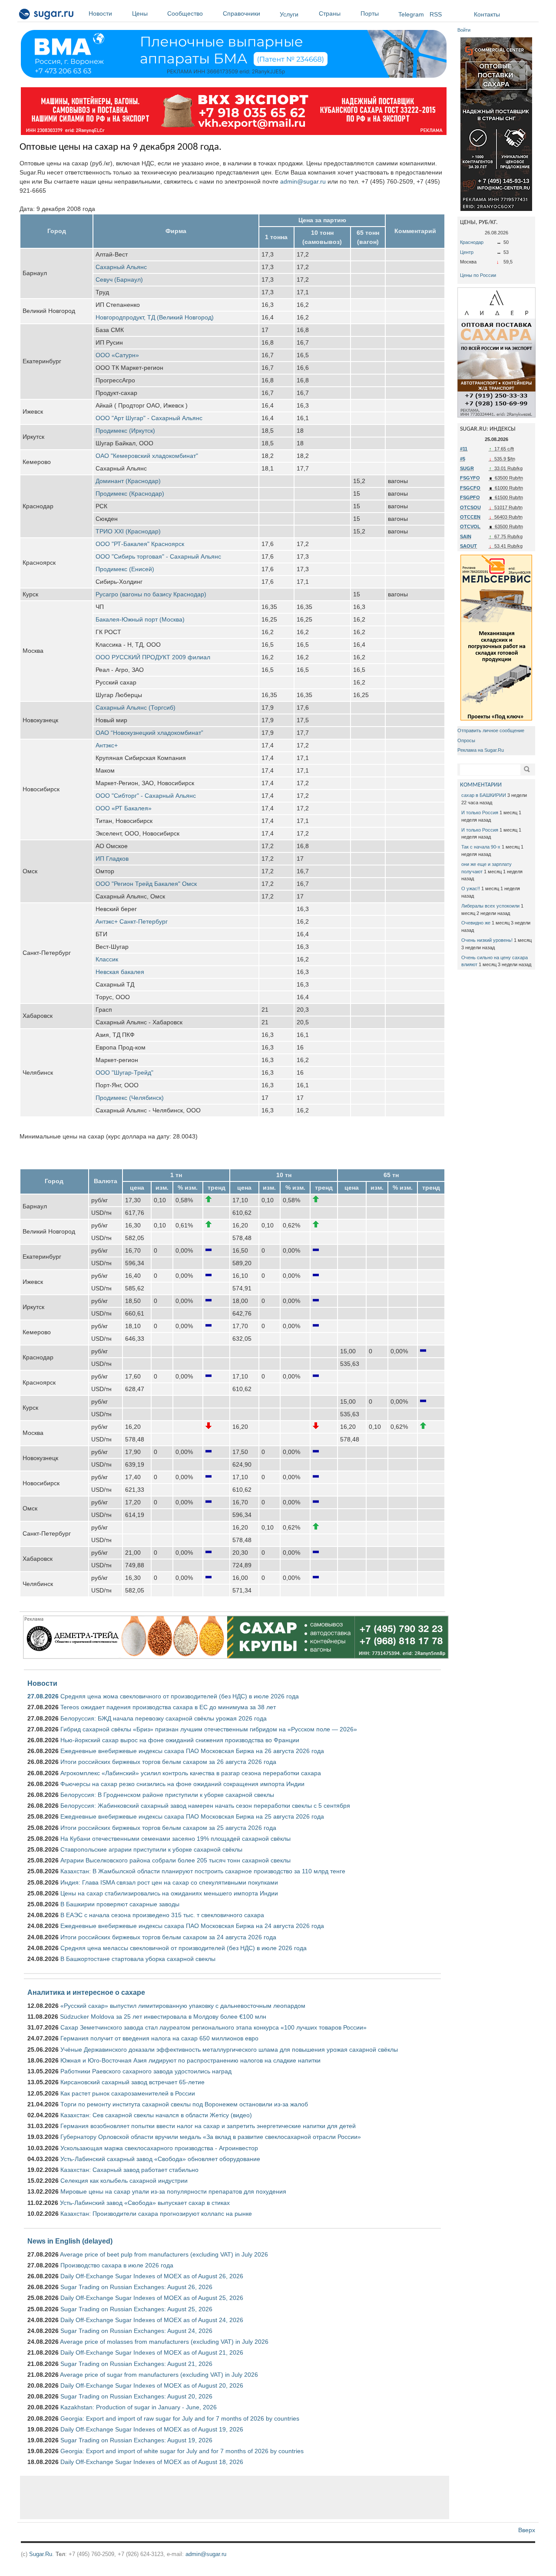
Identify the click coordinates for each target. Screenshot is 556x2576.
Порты (370, 13)
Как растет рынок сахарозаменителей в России (128, 2093)
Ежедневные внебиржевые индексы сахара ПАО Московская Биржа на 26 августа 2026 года (192, 1751)
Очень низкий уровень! (487, 940)
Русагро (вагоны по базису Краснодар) (151, 594)
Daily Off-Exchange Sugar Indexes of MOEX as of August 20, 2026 (152, 2385)
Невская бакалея (120, 972)
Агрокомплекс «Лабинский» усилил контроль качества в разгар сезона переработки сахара (191, 1773)
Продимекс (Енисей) (125, 569)
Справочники (242, 13)
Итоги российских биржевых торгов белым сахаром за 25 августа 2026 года (168, 1828)
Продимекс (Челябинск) (130, 1098)
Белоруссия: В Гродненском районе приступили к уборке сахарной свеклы (167, 1795)
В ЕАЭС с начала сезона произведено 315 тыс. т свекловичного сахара (162, 1915)
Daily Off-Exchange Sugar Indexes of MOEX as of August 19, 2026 (152, 2429)
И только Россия (480, 813)
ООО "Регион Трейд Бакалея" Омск (146, 884)
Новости (100, 13)
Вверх (527, 2530)
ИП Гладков (112, 859)
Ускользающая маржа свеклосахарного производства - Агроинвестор (159, 2148)
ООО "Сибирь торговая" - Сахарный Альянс (158, 556)
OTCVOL (470, 526)
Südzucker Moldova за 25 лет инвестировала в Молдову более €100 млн (163, 2017)
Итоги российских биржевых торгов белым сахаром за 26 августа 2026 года (168, 1762)
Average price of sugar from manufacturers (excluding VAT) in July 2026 (159, 2375)
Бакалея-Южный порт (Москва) (140, 619)
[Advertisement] (235, 2497)
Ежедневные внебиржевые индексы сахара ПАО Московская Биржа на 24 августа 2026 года (192, 1926)
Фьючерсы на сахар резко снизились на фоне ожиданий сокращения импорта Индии (182, 1784)
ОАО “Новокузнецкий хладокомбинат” (149, 733)
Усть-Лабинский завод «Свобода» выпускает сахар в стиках (145, 2203)
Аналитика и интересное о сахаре (86, 1992)
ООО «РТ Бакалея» (124, 808)
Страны (330, 13)
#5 (463, 459)
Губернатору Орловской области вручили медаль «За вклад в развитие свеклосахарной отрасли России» (211, 2137)
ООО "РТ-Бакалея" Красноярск (140, 544)
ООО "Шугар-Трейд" (124, 1073)
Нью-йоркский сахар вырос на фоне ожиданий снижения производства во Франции (180, 1740)
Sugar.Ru (41, 2554)
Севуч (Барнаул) (119, 280)
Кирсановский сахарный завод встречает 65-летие (132, 2082)
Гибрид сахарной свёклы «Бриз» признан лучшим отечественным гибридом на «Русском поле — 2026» (209, 1729)
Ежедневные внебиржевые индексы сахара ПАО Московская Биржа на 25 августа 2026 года (192, 1816)
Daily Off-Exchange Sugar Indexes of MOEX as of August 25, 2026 (152, 2298)
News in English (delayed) (70, 2241)
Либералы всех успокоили (490, 906)
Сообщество (185, 13)
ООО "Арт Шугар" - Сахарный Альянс (149, 418)
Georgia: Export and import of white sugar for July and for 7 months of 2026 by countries (182, 2451)
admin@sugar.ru (303, 181)
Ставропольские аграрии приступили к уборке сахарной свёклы (151, 1849)
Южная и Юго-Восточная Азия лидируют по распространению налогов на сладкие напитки (190, 2060)
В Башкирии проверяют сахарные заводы (120, 1904)
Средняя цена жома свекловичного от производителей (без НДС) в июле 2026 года (180, 1696)
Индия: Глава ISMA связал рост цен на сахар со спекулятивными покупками (169, 1882)
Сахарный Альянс (121, 267)
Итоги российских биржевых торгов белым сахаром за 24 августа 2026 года (168, 1937)
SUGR (467, 468)
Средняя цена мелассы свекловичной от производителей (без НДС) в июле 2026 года (184, 1948)
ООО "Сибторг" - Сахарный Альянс (146, 796)
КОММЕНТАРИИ (481, 785)
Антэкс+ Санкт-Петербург (132, 921)
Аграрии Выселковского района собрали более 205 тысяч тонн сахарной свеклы (175, 1860)
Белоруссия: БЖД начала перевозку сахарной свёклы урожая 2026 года (164, 1718)
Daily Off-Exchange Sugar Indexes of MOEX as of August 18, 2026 (152, 2462)
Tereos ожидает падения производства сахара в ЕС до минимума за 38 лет (168, 1707)
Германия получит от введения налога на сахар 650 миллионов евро (159, 2038)
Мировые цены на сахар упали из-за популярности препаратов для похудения (173, 2191)
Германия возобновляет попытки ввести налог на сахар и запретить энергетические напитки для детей (208, 2126)
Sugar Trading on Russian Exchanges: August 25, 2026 (136, 2309)
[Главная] (47, 16)
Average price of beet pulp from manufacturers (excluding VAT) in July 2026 (164, 2254)
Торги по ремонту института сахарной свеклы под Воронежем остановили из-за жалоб (184, 2104)
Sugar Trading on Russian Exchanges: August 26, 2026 (136, 2287)
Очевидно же (476, 923)
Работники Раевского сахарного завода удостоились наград (146, 2071)
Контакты (487, 14)
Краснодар (472, 242)
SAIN (466, 536)
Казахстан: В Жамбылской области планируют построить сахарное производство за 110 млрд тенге (203, 1871)
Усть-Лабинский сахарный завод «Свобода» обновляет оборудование (160, 2159)
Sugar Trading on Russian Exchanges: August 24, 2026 (136, 2331)
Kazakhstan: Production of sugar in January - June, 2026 (139, 2407)
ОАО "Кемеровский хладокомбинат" (147, 456)
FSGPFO (470, 497)
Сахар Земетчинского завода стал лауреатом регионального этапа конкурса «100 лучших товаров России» (213, 2027)
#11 (464, 449)
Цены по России (478, 275)
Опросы (466, 740)
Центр (467, 252)
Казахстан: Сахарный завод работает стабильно (129, 2170)
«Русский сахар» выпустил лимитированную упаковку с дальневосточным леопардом (183, 2006)
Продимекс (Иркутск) (125, 431)
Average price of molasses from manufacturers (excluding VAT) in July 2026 (164, 2342)
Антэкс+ (107, 745)
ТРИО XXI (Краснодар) (128, 531)
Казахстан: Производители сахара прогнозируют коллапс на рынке (156, 2214)
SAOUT (468, 546)
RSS (436, 14)
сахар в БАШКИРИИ (484, 795)
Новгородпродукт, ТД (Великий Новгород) (155, 317)
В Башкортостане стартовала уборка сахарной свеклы (138, 1959)
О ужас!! (471, 888)
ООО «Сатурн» (117, 355)
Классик (107, 959)
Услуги (289, 14)
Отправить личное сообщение (491, 730)
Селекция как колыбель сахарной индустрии (124, 2181)
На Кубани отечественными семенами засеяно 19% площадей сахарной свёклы (175, 1839)
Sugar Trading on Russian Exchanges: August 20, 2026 (136, 2396)
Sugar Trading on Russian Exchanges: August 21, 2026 (136, 2364)
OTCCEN (470, 517)
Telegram (411, 14)
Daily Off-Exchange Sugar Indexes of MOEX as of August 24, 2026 (152, 2320)
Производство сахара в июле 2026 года (117, 2265)
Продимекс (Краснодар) (130, 493)
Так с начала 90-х (481, 847)
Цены (140, 13)
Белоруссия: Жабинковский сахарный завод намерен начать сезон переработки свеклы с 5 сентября (205, 1806)
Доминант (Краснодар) (128, 481)
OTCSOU (470, 507)
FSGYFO (470, 478)
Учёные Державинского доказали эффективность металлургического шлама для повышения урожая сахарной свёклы (229, 2050)
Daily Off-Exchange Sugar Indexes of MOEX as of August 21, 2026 (152, 2352)
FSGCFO (470, 488)
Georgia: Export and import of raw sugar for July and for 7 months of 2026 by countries (180, 2418)
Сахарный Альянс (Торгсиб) (136, 707)
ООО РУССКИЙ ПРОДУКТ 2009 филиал (153, 657)
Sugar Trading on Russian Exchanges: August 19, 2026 (136, 2440)
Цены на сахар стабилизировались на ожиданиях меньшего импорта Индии (169, 1893)
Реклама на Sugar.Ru (481, 750)
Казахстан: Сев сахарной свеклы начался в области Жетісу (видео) (156, 2115)
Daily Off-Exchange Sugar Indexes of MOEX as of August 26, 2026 (152, 2276)
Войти (464, 30)
